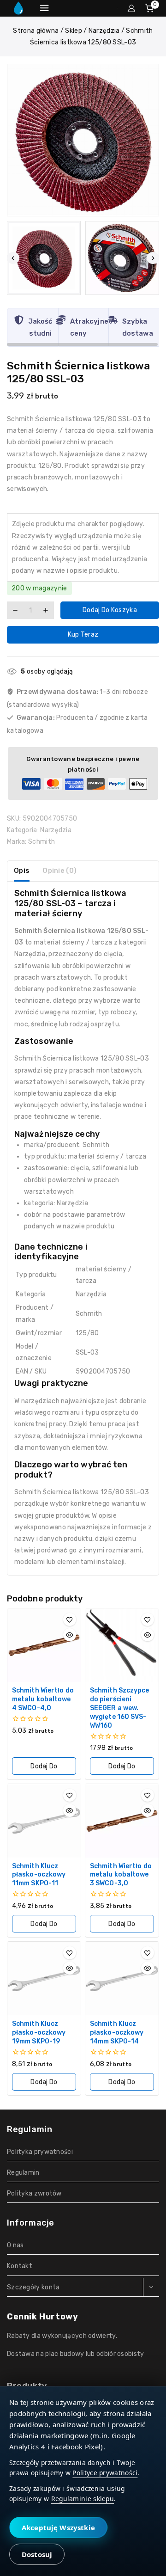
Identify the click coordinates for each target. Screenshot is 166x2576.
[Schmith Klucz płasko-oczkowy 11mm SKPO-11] (44, 1821)
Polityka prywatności (40, 2152)
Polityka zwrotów (34, 2193)
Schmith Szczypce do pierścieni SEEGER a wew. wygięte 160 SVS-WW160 (120, 1708)
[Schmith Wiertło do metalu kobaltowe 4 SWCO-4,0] (44, 1645)
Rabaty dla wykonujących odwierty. (62, 2336)
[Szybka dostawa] (113, 320)
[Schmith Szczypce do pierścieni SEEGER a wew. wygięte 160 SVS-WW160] (122, 1645)
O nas (15, 2245)
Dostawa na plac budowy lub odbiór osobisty (76, 2354)
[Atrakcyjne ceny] (61, 320)
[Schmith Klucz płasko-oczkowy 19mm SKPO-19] (44, 1978)
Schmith (41, 842)
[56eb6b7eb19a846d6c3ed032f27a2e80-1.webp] (83, 140)
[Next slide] (153, 258)
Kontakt (20, 2266)
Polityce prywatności (105, 2473)
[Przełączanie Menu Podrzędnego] (151, 2288)
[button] (44, 258)
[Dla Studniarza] (18, 8)
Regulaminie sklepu (83, 2499)
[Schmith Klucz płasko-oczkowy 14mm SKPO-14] (122, 1978)
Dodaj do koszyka (110, 610)
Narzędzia (56, 830)
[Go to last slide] (13, 258)
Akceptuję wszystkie (58, 2527)
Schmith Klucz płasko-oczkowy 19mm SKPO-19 (39, 2033)
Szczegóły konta (33, 2287)
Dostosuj (37, 2554)
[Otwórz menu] (44, 8)
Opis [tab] (22, 871)
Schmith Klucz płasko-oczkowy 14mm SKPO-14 (117, 2033)
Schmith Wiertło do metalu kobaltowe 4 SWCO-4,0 (43, 1699)
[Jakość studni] (19, 320)
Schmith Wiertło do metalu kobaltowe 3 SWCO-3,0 (121, 1875)
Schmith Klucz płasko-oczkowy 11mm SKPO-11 (39, 1875)
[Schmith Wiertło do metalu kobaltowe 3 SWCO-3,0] (122, 1821)
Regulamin (23, 2173)
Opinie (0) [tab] (59, 871)
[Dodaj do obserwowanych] (70, 1619)
